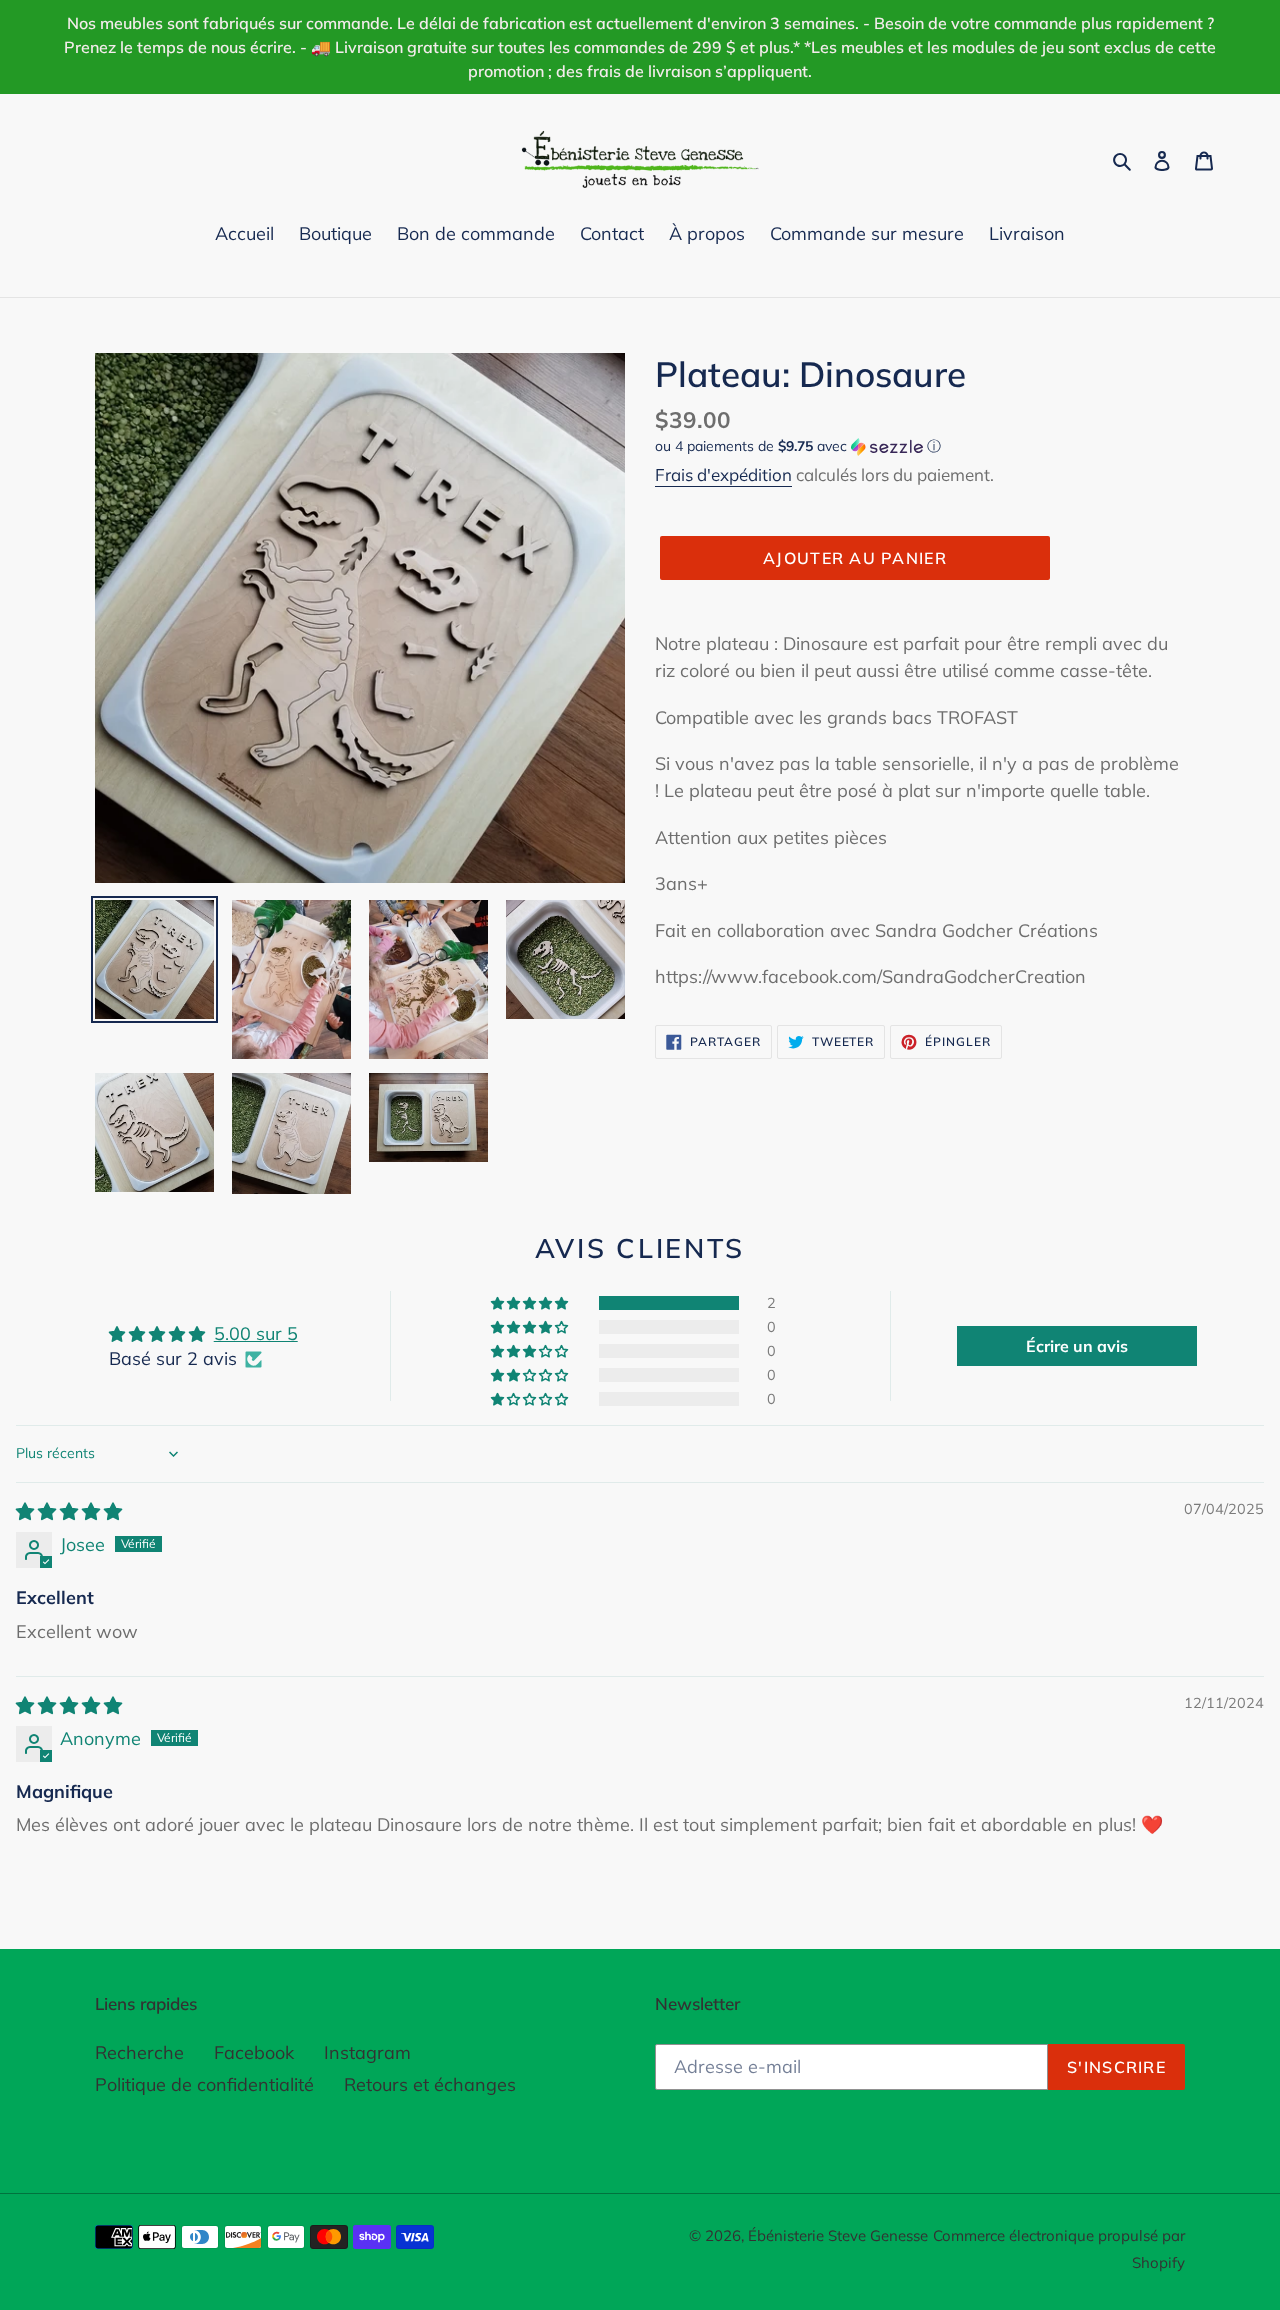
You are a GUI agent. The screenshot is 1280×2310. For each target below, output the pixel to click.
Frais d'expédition (723, 474)
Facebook (254, 2052)
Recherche (139, 2052)
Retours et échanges (430, 2084)
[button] (798, 446)
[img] (69, 1511)
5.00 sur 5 (256, 1333)
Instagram (367, 2052)
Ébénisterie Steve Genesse (838, 2235)
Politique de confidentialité (204, 2084)
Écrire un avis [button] (1077, 1346)
